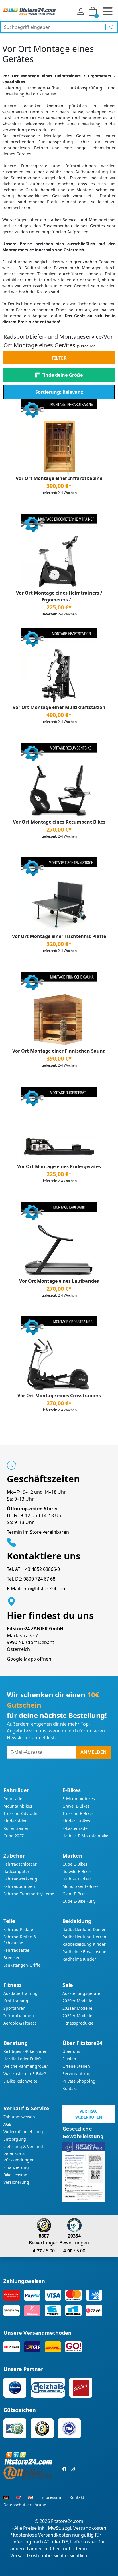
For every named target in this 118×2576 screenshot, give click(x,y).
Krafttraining (16, 2001)
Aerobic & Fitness (20, 2023)
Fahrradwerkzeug (20, 1879)
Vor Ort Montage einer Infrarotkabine (59, 478)
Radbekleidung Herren (84, 1937)
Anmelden (94, 1752)
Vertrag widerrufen (89, 2114)
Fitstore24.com (67, 2521)
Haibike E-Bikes (77, 1879)
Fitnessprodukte (78, 2023)
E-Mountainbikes (79, 1799)
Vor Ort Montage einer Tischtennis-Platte (59, 936)
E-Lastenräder (76, 1828)
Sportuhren (14, 2008)
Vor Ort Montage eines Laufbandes (59, 1281)
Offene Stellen (76, 2066)
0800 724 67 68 (39, 1579)
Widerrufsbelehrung (23, 2132)
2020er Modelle (77, 2001)
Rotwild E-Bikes (77, 1871)
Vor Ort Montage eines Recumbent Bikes (59, 822)
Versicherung (16, 2182)
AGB (7, 2124)
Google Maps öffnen (29, 1659)
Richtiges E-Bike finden (25, 2051)
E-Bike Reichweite (20, 2081)
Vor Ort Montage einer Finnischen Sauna (59, 1051)
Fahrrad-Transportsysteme (29, 1894)
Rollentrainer (16, 1828)
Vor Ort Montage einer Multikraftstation (59, 707)
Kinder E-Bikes (76, 1821)
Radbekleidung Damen (84, 1929)
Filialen (69, 2059)
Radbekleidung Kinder (84, 1944)
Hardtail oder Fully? (22, 2059)
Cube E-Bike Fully (79, 1901)
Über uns (71, 2051)
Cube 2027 (14, 1836)
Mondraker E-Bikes (80, 1886)
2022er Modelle (77, 2016)
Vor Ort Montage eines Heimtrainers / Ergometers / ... (59, 596)
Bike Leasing (15, 2175)
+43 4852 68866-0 (41, 1569)
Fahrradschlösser (20, 1864)
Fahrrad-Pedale (18, 1929)
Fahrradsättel (16, 1950)
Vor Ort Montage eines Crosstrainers (59, 1396)
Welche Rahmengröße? (26, 2066)
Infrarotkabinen (19, 2016)
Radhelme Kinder (79, 1959)
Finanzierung (16, 2167)
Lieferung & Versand (23, 2146)
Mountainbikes (18, 1806)
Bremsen (12, 1958)
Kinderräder (15, 1821)
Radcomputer (16, 1871)
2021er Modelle (77, 2008)
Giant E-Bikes (75, 1894)
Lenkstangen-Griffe (22, 1965)
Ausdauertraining (20, 1993)
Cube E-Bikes (75, 1864)
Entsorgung (15, 2139)
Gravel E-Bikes (76, 1806)
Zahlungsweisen (19, 2117)
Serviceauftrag (76, 2074)
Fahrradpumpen (19, 1886)
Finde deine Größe (62, 375)
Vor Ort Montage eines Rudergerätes (59, 1166)
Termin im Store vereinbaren (38, 1532)
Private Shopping (79, 2081)
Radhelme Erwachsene (84, 1952)
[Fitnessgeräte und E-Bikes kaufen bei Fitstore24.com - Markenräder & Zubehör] (29, 11)
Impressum (51, 2497)
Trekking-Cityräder (21, 1813)
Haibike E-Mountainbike (85, 1836)
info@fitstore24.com (45, 1589)
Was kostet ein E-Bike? (25, 2074)
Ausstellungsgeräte (81, 1993)
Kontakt (70, 2088)
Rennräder (14, 1799)
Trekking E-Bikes (78, 1813)
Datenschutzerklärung (25, 2505)
